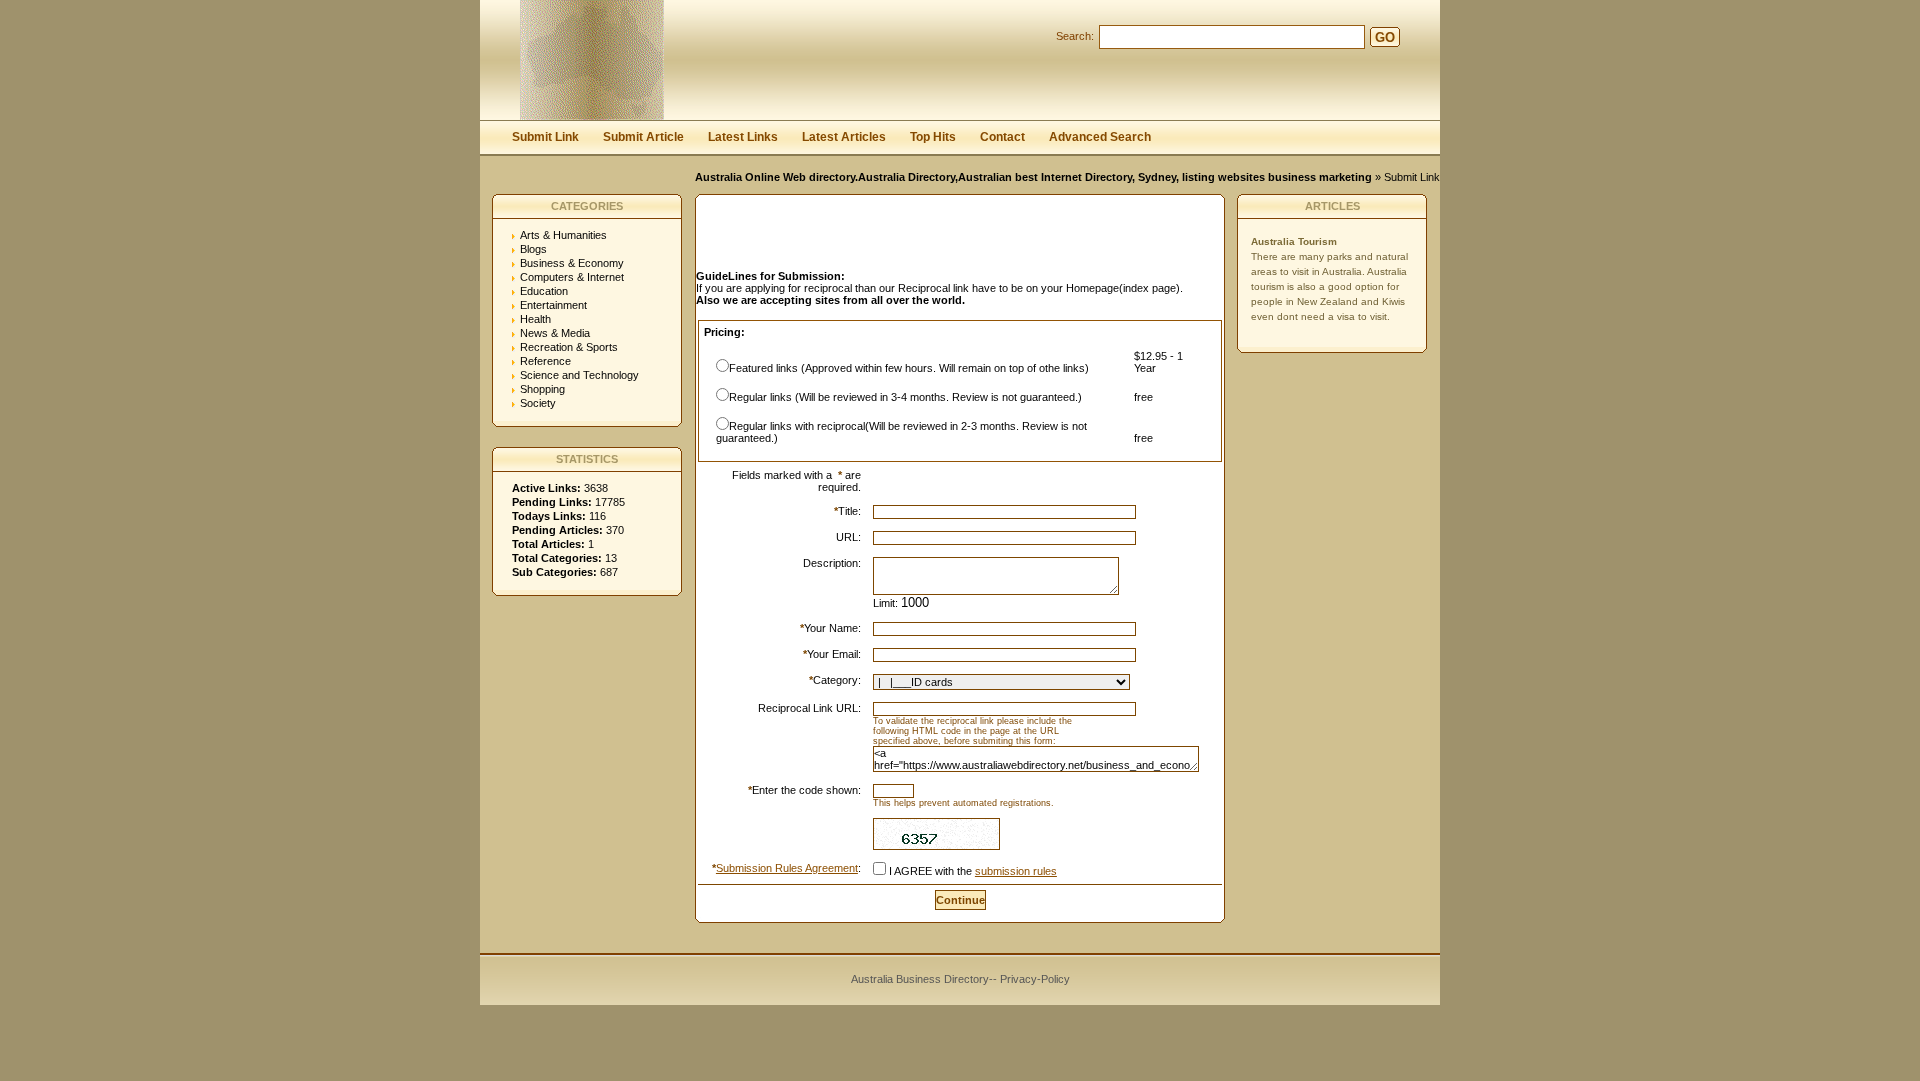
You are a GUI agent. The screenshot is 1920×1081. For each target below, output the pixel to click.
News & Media (555, 333)
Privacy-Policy (1035, 979)
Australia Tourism (1294, 241)
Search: (1075, 36)
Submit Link (545, 137)
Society (538, 403)
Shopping (542, 389)
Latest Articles (844, 137)
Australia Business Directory (920, 979)
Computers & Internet (572, 277)
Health (535, 319)
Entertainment (553, 305)
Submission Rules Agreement (787, 868)
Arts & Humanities (563, 235)
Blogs (533, 249)
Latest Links (743, 137)
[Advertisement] (930, 238)
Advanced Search (1100, 137)
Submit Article (643, 137)
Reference (545, 361)
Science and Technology (579, 375)
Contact (1002, 137)
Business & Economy (572, 263)
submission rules (1016, 871)
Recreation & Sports (569, 347)
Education (544, 291)
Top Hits (933, 137)
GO (1385, 37)
